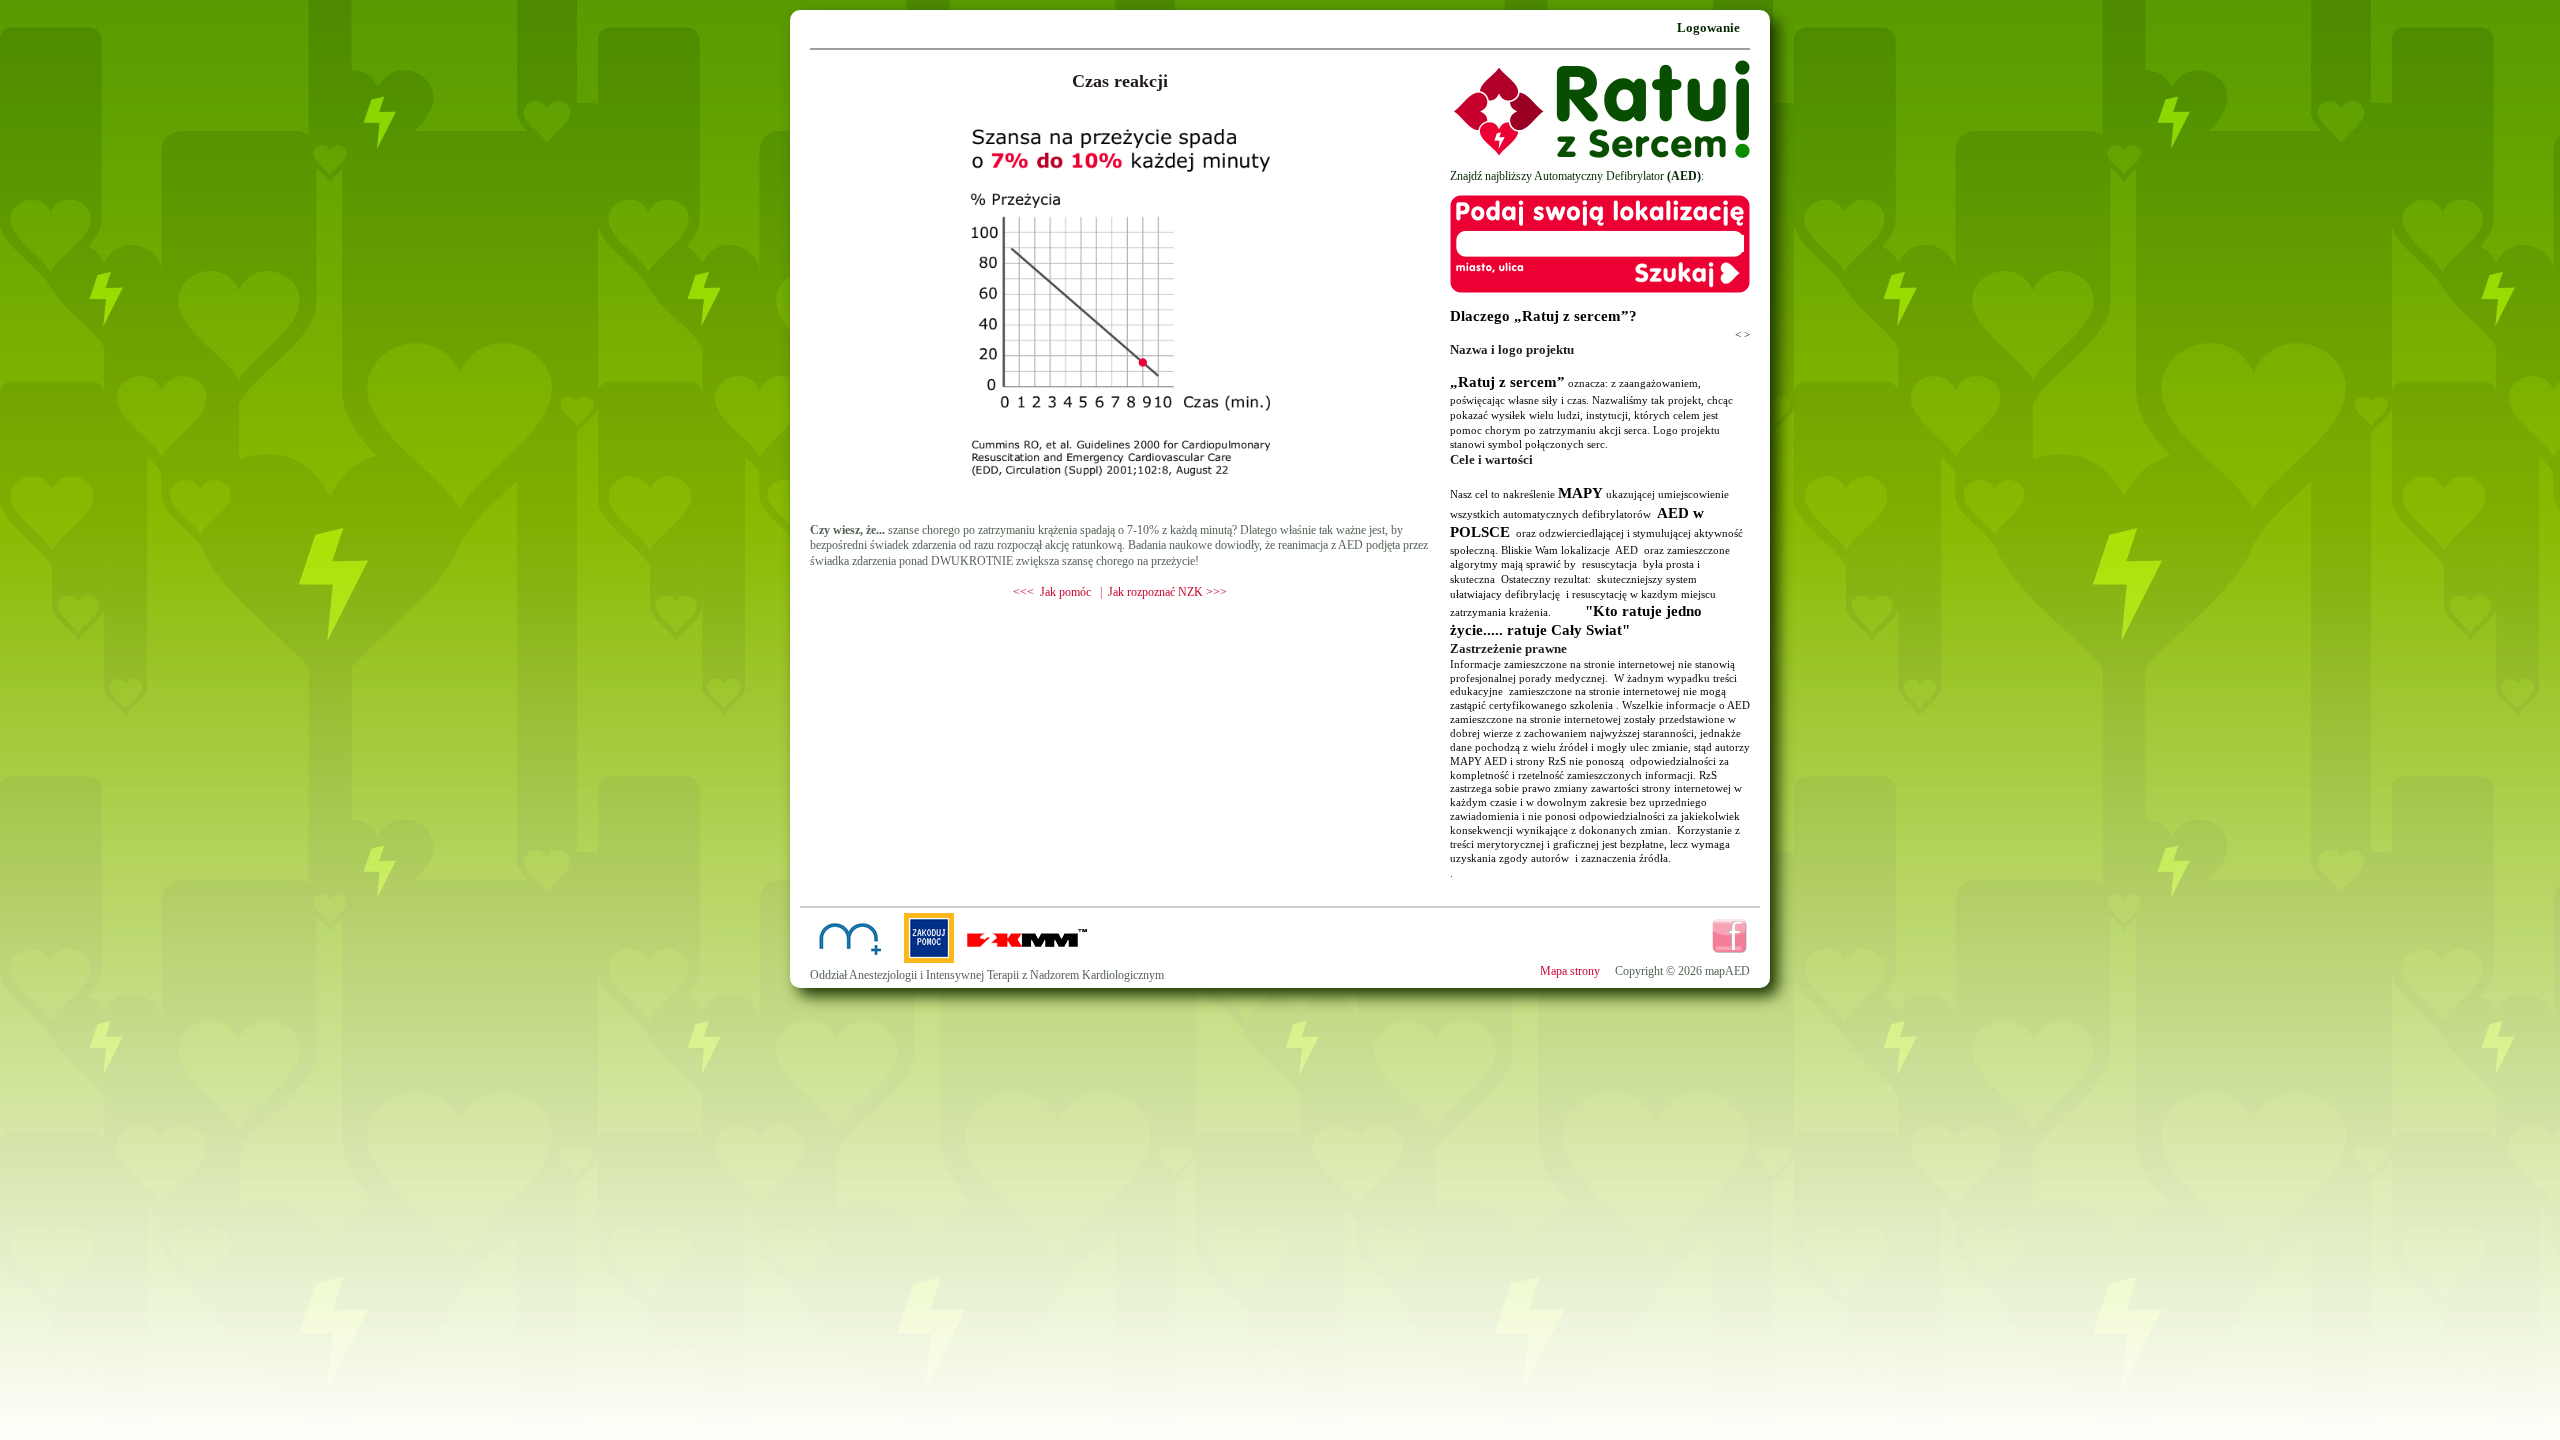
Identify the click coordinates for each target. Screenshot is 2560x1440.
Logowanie (1708, 27)
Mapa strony (1570, 971)
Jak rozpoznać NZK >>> (1167, 592)
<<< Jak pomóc (1052, 592)
